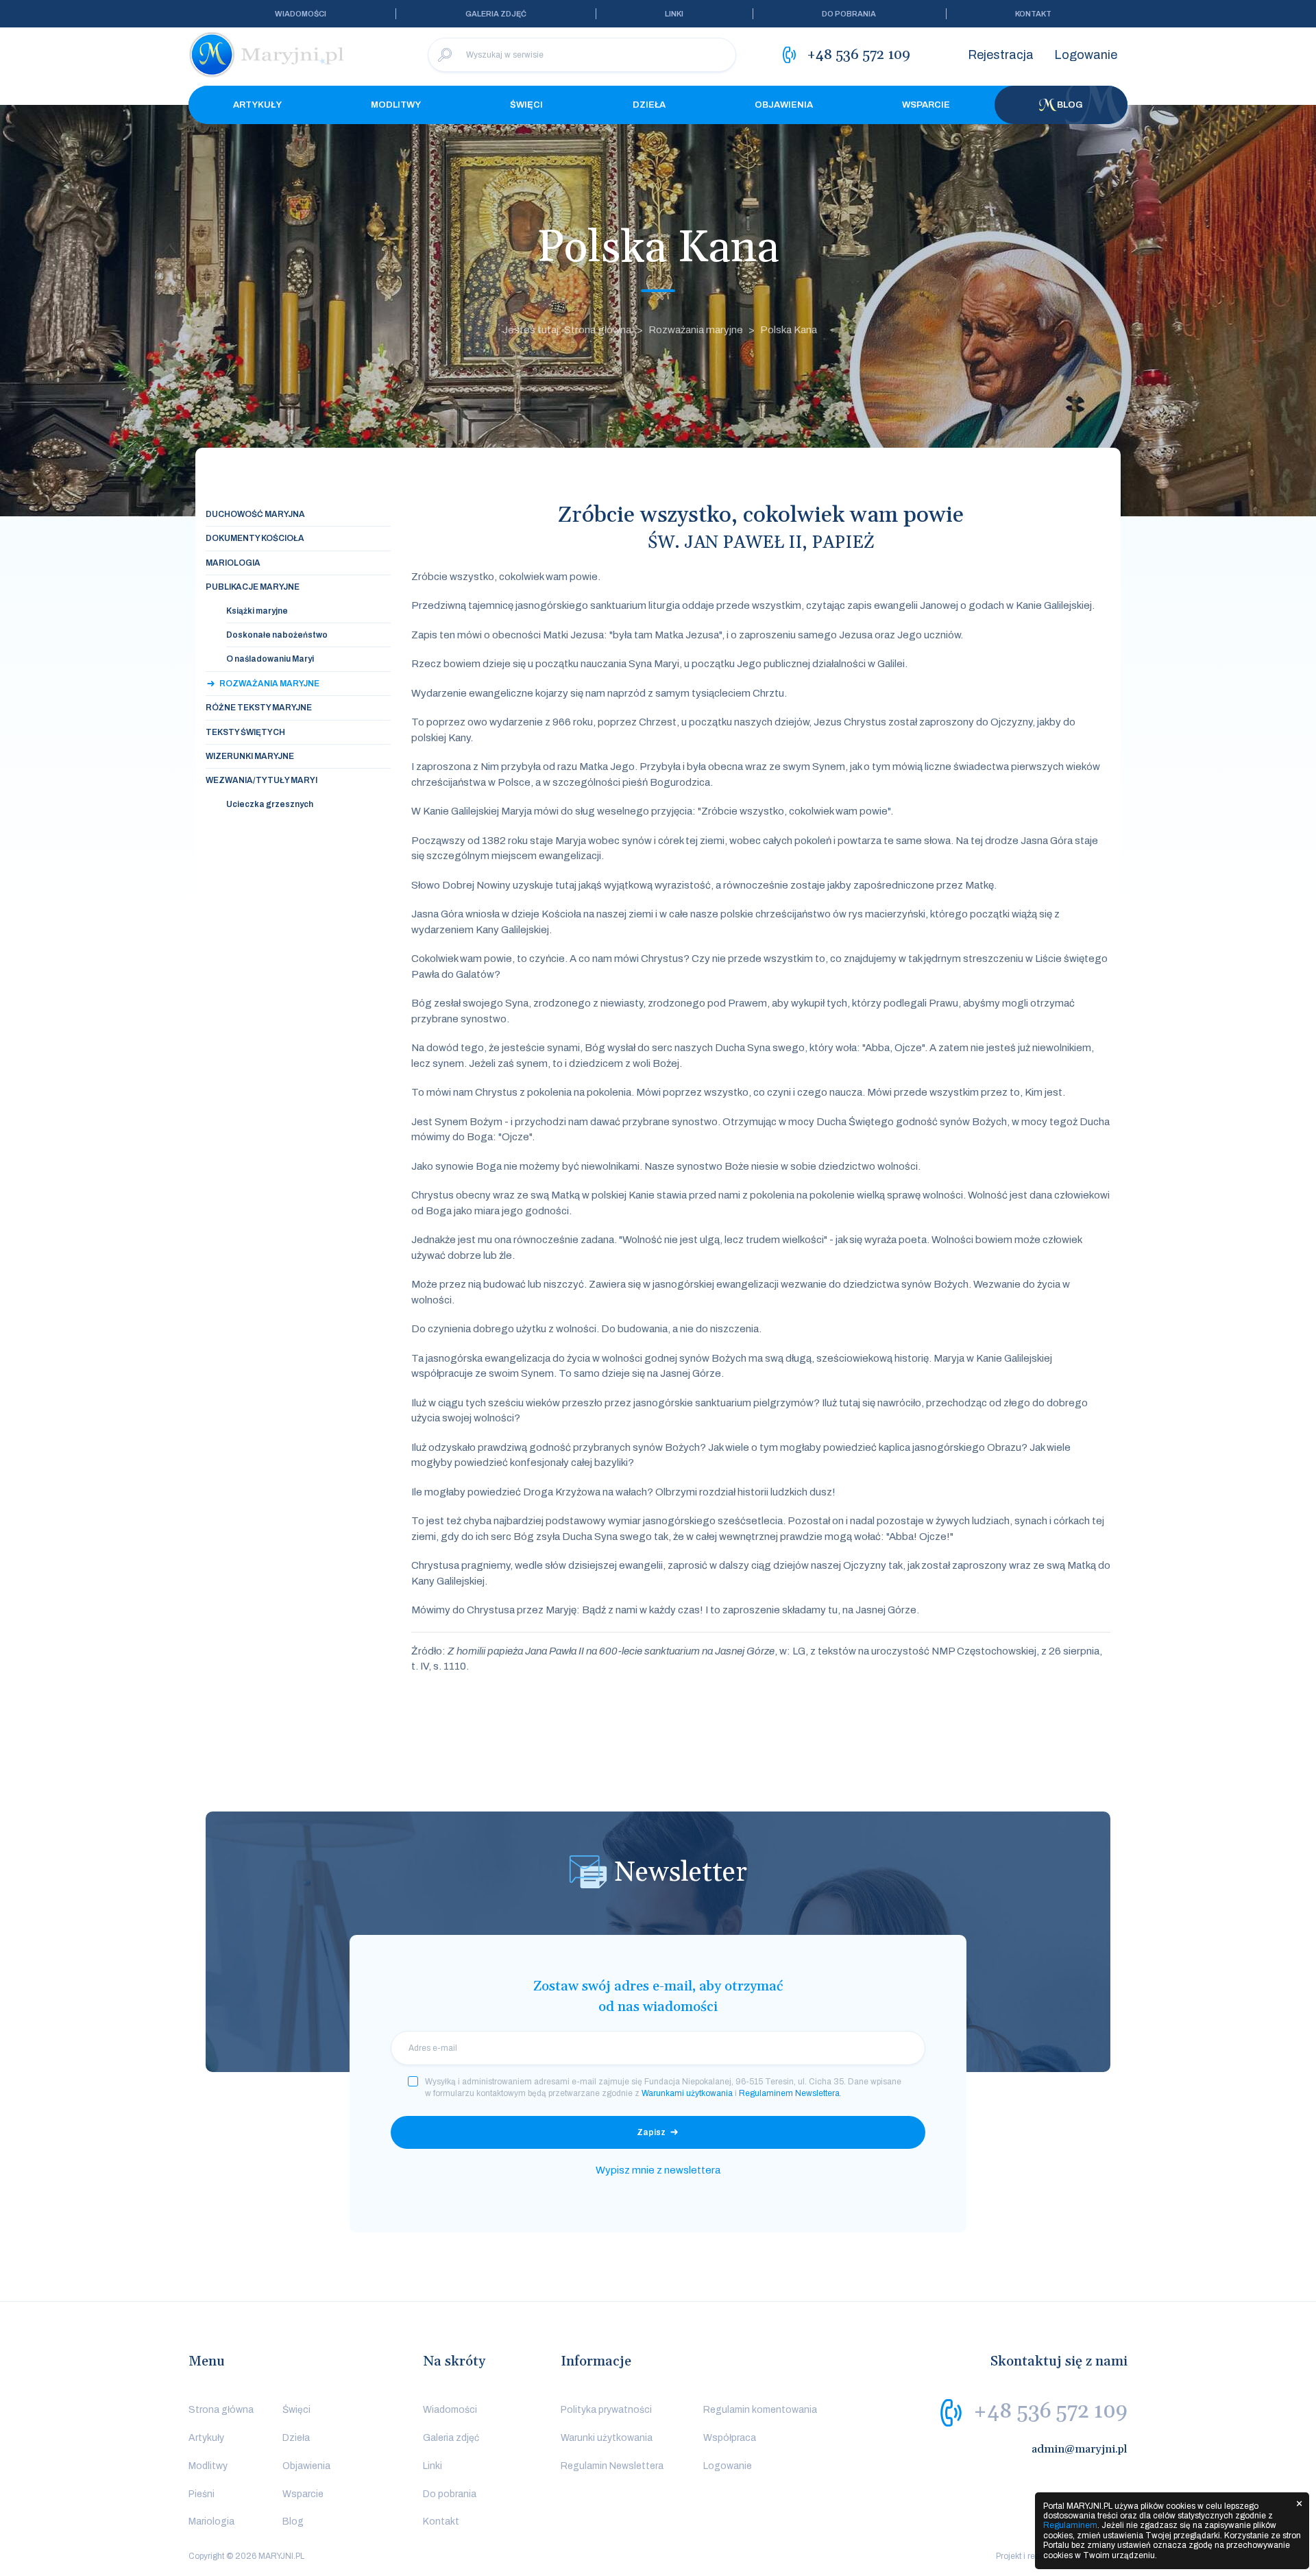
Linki (674, 14)
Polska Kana (789, 330)
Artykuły (257, 105)
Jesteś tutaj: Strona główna (567, 330)
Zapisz (651, 2132)
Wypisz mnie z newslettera (658, 2170)
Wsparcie (926, 105)
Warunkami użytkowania (687, 2093)
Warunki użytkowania (607, 2438)
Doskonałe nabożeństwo (277, 635)
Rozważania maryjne (696, 330)
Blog (1070, 105)
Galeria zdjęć (496, 14)
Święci (526, 105)
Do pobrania (849, 14)
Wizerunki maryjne (250, 756)
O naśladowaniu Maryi (270, 659)
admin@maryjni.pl (1080, 2449)
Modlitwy (396, 105)
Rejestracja (1001, 55)
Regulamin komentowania (760, 2410)
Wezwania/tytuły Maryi (261, 780)
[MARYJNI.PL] (267, 55)
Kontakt (1033, 14)
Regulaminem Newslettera (789, 2093)
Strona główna (221, 2410)
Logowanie (1086, 55)
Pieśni (202, 2494)
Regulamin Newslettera (612, 2466)
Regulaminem (1070, 2525)
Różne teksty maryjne (259, 708)
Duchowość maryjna (255, 514)
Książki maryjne (257, 611)
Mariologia (233, 563)
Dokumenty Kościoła (255, 538)
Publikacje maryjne (253, 587)
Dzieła (649, 105)
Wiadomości (301, 14)
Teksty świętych (245, 732)
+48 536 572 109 (1050, 2411)
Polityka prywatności (606, 2410)
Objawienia (784, 105)
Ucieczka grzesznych (270, 804)
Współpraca (730, 2438)
